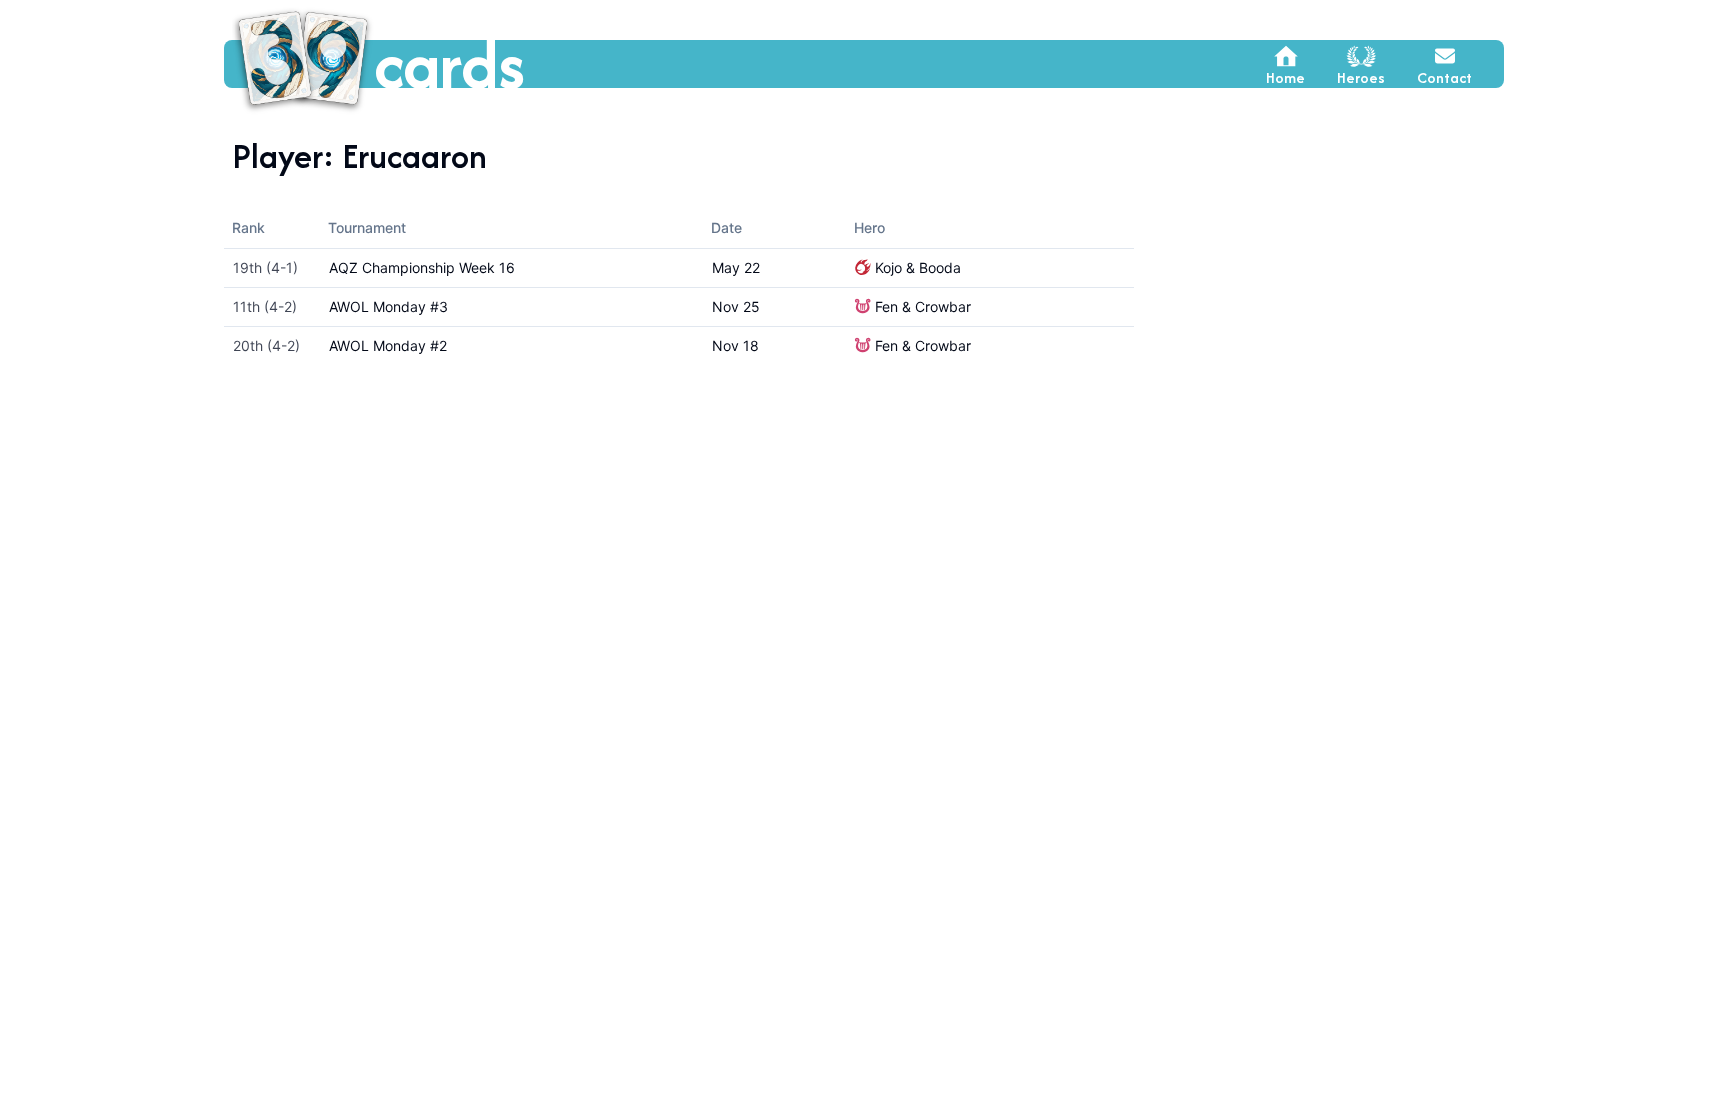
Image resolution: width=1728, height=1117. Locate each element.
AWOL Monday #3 (388, 306)
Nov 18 (735, 345)
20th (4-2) (266, 345)
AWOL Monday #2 (388, 345)
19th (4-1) (265, 267)
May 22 (736, 267)
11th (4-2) (265, 306)
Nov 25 (736, 306)
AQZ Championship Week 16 (422, 267)
